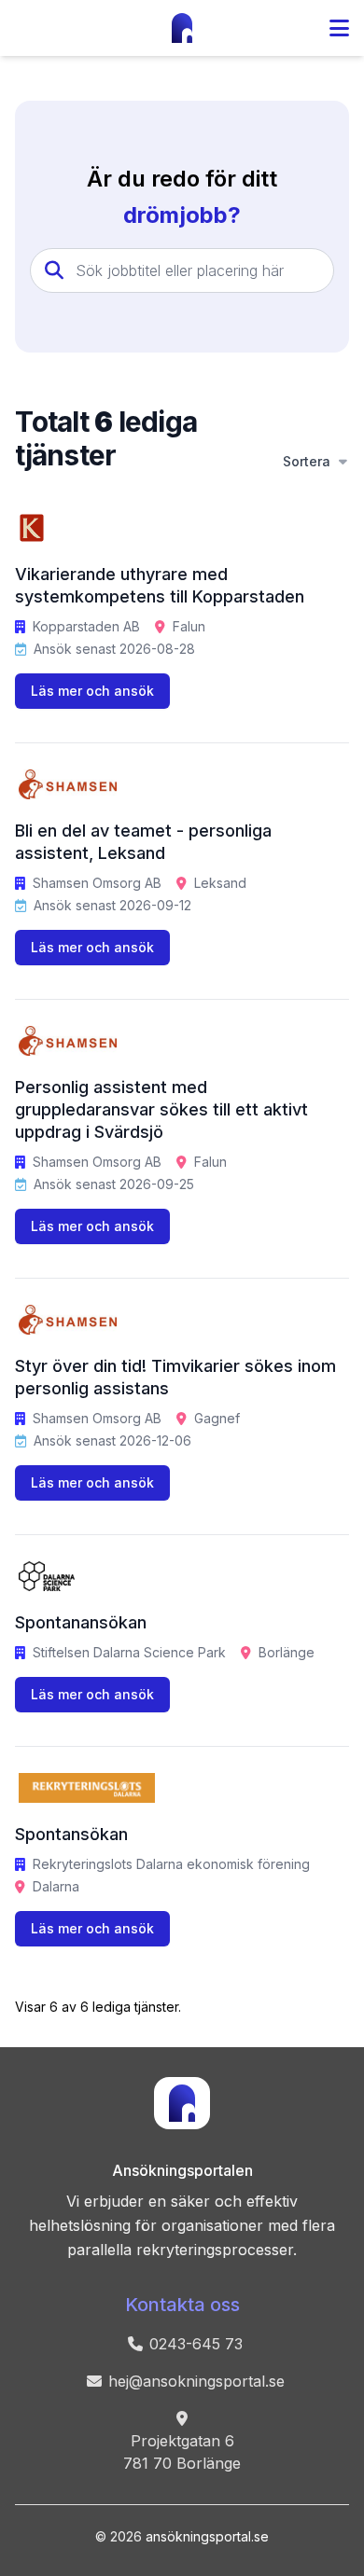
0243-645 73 (196, 2344)
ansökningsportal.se (207, 2536)
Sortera (307, 461)
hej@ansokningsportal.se (196, 2381)
